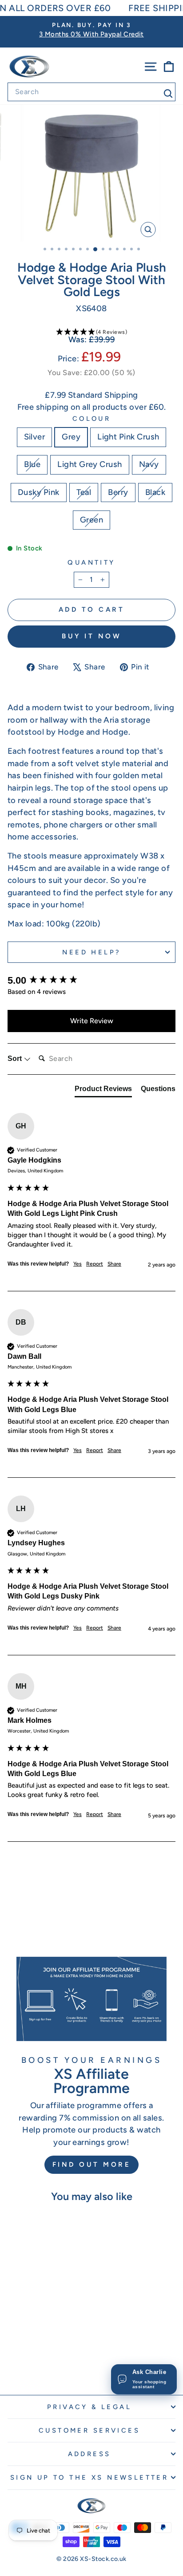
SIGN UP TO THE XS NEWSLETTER (90, 2477)
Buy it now (91, 636)
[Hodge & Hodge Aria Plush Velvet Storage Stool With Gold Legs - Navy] (65, 2356)
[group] (91, 981)
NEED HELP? (91, 952)
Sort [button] (16, 1058)
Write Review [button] (92, 1021)
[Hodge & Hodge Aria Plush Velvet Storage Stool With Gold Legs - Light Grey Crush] (55, 2356)
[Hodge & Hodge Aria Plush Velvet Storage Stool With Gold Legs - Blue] (45, 2356)
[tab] (103, 1091)
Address (90, 2454)
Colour (92, 419)
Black (155, 492)
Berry (118, 492)
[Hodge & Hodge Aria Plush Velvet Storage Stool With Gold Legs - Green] (60, 2364)
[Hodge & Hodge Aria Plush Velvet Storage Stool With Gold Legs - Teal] (29, 2364)
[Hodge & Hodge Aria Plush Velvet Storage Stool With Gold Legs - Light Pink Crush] (34, 2356)
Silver (35, 437)
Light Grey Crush (90, 464)
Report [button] (95, 1264)
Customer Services (89, 2430)
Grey (71, 437)
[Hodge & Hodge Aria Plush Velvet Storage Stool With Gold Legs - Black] (50, 2364)
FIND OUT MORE (92, 2164)
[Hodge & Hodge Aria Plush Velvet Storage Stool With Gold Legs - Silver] (14, 2356)
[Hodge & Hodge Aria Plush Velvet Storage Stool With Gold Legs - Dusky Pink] (19, 2364)
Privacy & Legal (89, 2407)
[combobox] (91, 92)
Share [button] (114, 1264)
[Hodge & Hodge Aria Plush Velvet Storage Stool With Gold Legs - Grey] (24, 2356)
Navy (149, 464)
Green (91, 520)
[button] (91, 332)
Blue (32, 464)
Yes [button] (78, 1264)
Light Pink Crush (128, 437)
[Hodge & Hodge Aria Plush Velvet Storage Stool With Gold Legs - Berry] (39, 2364)
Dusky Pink (39, 492)
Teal (84, 492)
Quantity (91, 562)
